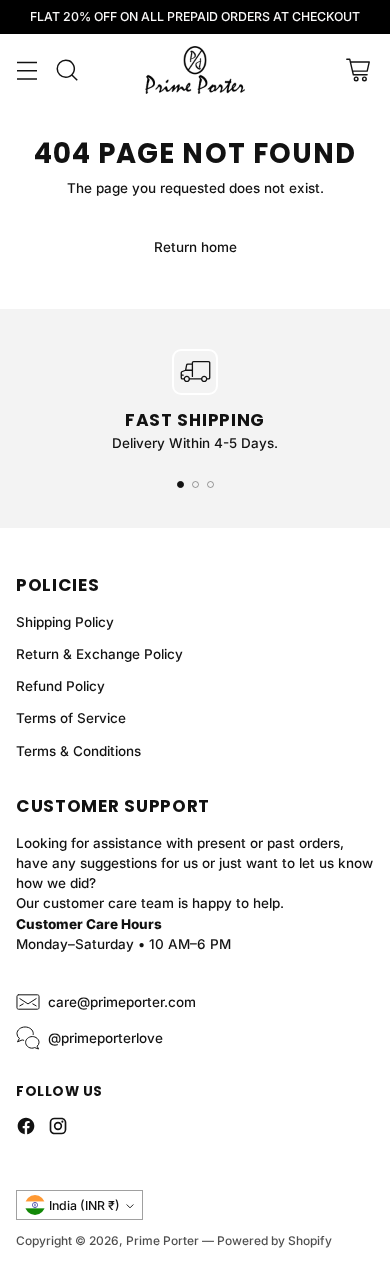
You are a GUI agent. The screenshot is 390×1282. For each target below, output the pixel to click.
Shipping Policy (65, 622)
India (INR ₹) (84, 1205)
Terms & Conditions (78, 751)
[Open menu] (26, 70)
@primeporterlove (105, 1038)
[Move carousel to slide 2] (195, 484)
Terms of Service (71, 718)
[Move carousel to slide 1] (180, 484)
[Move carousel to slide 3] (210, 484)
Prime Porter (162, 1240)
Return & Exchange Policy (99, 654)
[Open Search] (66, 70)
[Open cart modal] (357, 70)
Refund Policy (60, 686)
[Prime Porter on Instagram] (58, 1128)
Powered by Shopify (274, 1240)
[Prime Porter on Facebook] (26, 1128)
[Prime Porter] (195, 70)
